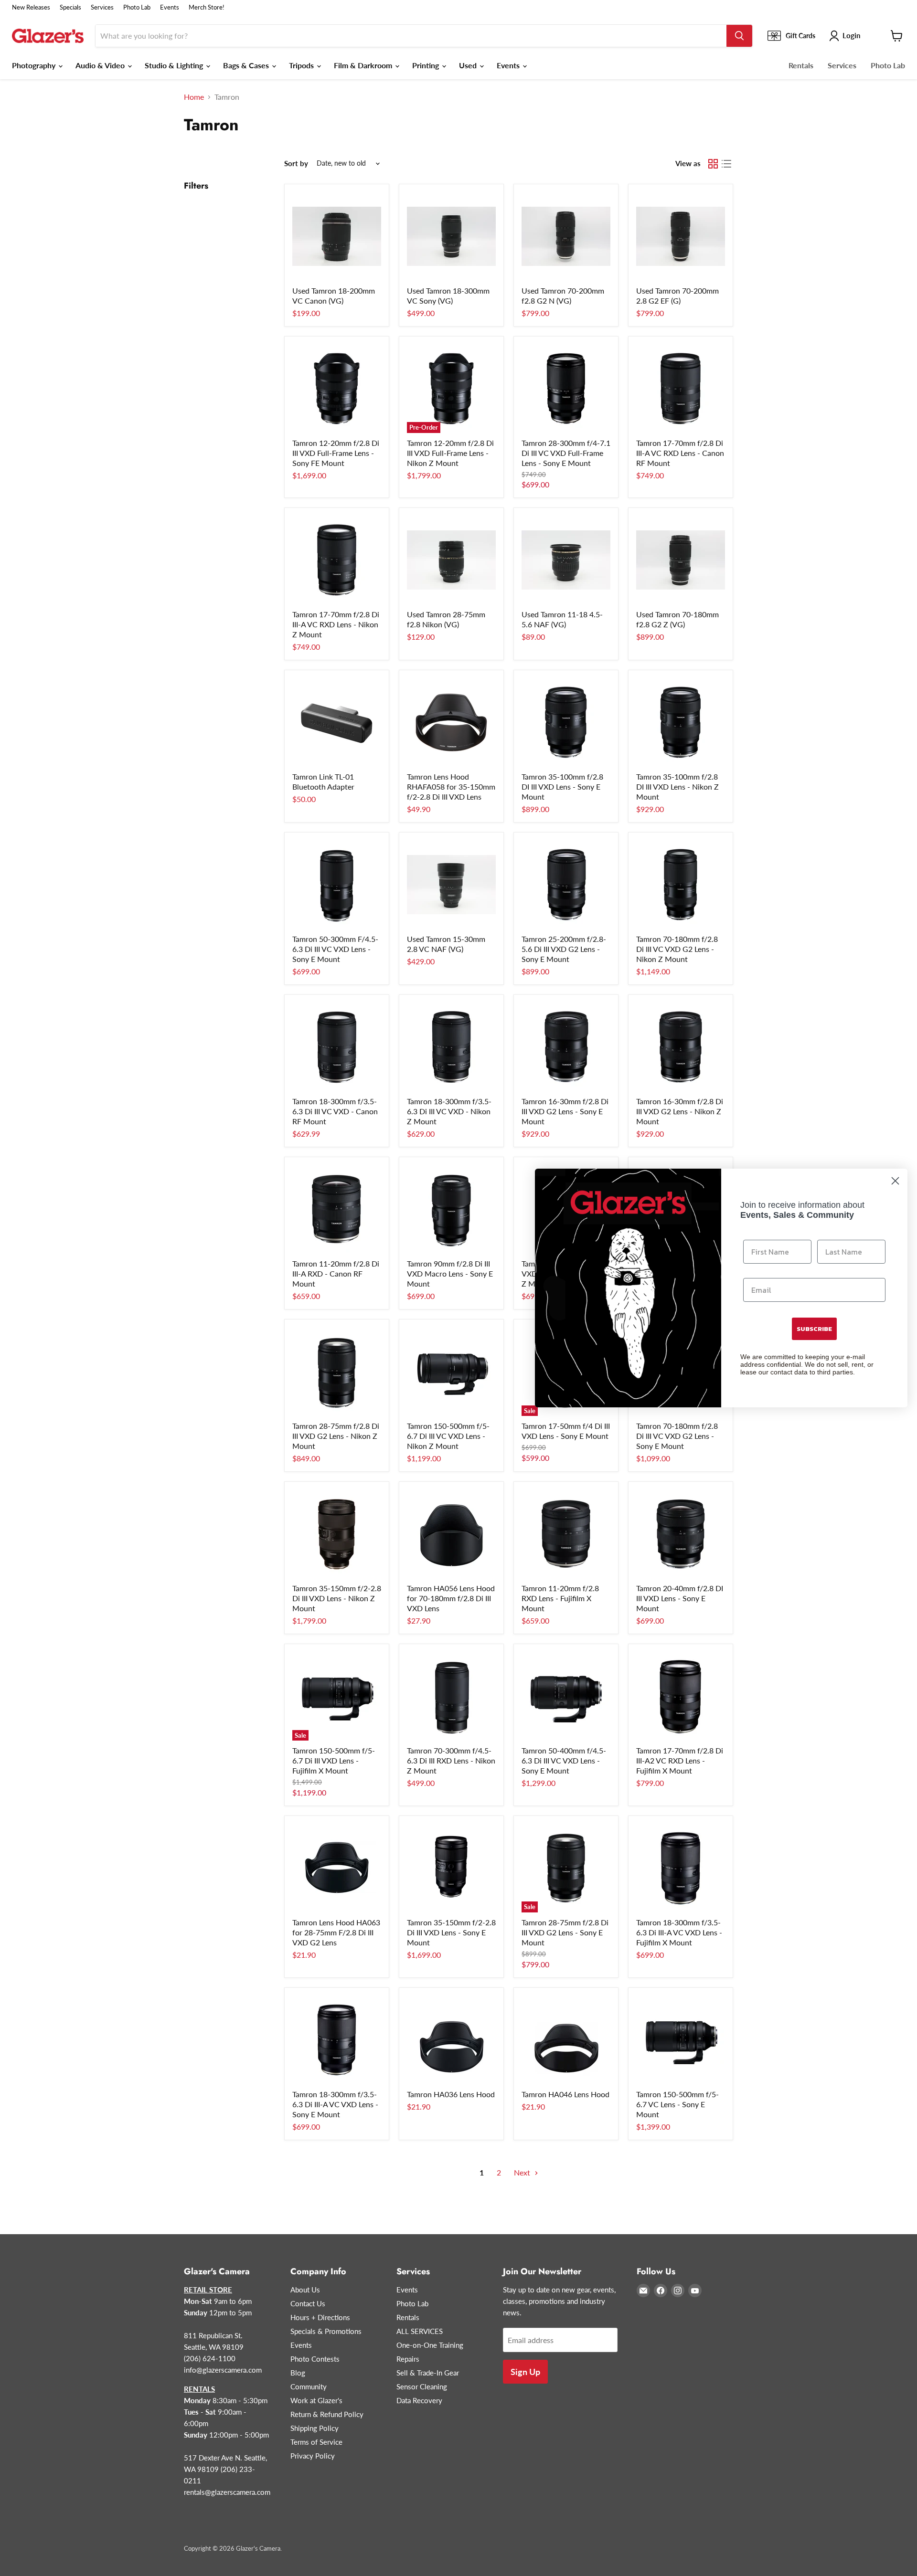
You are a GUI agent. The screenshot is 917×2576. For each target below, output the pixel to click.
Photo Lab (137, 7)
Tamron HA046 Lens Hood (565, 2094)
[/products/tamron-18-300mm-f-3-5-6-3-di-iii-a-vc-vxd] (337, 2040)
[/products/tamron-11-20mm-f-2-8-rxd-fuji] (566, 1534)
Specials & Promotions (326, 2331)
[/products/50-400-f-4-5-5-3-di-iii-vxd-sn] (566, 1696)
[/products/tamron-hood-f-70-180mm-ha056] (451, 1534)
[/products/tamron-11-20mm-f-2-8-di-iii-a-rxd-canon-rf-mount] (337, 1209)
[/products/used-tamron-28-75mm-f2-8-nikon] (451, 560)
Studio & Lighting (175, 65)
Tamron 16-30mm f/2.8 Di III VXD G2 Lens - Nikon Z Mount (680, 1111)
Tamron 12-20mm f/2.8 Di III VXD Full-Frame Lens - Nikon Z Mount (450, 453)
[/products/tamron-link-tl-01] (337, 722)
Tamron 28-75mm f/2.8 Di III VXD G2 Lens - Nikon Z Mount (336, 1436)
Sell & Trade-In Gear (428, 2373)
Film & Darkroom (364, 65)
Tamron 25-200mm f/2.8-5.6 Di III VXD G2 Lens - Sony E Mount (564, 949)
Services (102, 7)
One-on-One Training (430, 2345)
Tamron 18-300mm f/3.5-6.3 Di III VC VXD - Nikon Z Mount (449, 1111)
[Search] (739, 36)
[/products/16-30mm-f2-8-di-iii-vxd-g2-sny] (566, 1047)
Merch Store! (207, 7)
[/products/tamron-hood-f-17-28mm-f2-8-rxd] (566, 2040)
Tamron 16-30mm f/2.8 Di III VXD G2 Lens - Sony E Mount (565, 1111)
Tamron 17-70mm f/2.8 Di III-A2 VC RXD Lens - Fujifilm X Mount (680, 1760)
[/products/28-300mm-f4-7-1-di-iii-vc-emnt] (566, 389)
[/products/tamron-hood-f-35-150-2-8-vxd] (451, 722)
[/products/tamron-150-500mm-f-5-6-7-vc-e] (681, 2040)
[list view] (726, 164)
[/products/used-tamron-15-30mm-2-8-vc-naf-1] (451, 885)
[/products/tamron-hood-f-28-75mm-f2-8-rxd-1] (337, 1868)
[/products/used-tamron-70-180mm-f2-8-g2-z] (681, 560)
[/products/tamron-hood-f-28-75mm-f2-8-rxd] (451, 2040)
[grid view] (713, 164)
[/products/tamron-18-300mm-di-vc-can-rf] (337, 1047)
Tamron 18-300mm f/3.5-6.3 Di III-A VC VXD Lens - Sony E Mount (335, 2104)
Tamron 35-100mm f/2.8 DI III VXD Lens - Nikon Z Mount (677, 787)
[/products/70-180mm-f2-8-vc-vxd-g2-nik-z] (681, 885)
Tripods (302, 65)
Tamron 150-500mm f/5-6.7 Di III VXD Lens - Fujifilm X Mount (334, 1760)
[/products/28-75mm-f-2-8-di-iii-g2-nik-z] (337, 1372)
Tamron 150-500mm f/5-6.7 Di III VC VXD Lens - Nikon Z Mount (448, 1436)
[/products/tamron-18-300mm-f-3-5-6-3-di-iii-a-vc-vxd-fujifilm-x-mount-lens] (681, 1868)
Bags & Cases (247, 65)
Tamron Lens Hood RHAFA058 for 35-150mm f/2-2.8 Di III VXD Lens (451, 787)
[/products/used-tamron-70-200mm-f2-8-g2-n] (566, 236)
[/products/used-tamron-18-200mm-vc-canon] (337, 236)
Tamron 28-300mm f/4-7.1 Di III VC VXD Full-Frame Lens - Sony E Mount (566, 453)
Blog (298, 2373)
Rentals (801, 65)
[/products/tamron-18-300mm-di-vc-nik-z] (451, 1047)
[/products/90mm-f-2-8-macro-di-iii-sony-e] (451, 1209)
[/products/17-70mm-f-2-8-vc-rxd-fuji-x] (681, 1696)
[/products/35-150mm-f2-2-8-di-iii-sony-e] (451, 1868)
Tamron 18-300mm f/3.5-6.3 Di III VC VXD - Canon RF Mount (335, 1111)
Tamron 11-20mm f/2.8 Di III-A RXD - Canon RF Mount (336, 1273)
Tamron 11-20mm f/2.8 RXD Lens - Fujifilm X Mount (560, 1598)
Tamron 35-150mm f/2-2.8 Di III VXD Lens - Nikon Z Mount (337, 1598)
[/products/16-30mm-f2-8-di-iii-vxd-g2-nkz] (681, 1047)
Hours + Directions (320, 2317)
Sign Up (525, 2372)
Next (523, 2172)
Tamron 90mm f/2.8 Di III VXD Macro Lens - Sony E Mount (450, 1273)
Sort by (296, 164)
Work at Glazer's (316, 2400)
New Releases (31, 7)
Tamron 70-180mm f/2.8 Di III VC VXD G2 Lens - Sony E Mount (677, 1436)
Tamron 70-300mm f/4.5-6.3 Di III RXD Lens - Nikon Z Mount (451, 1760)
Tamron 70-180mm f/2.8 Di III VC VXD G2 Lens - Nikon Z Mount (677, 949)
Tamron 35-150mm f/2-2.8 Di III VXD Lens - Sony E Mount (451, 1932)
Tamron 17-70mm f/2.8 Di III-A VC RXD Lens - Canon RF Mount (680, 453)
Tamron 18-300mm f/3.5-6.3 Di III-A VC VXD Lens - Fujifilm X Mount (679, 1932)
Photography (35, 65)
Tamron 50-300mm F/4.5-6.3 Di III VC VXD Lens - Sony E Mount (335, 949)
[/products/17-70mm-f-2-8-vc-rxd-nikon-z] (337, 560)
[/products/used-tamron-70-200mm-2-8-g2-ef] (681, 236)
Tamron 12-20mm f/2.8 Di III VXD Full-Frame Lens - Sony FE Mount (336, 453)
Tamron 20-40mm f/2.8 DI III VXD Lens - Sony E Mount (680, 1598)
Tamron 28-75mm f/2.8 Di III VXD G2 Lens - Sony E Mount (565, 1932)
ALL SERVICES (420, 2331)
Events (170, 7)
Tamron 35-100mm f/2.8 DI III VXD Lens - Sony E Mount (562, 787)
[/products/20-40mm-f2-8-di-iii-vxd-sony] (681, 1534)
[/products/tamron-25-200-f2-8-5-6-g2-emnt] (566, 885)
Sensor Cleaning (422, 2386)
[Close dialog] (895, 1181)
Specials (70, 7)
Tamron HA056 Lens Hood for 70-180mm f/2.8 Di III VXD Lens (451, 1598)
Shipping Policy (315, 2428)
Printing (427, 65)
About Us (305, 2290)
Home (194, 97)
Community (309, 2386)
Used (469, 65)
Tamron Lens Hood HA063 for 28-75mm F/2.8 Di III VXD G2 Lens (336, 1932)
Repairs (408, 2359)
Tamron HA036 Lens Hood (451, 2094)
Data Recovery (419, 2400)
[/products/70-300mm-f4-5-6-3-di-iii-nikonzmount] (451, 1696)
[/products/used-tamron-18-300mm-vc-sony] (451, 236)
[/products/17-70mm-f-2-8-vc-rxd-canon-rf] (681, 389)
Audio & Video (101, 65)
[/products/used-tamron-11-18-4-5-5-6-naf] (566, 560)
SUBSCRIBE (814, 1329)
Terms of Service (316, 2442)
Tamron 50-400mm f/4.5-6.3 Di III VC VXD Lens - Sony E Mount (564, 1760)
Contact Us (308, 2303)
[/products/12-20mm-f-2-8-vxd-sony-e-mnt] (337, 389)
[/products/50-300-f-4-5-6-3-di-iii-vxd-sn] (337, 885)
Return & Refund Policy (327, 2414)
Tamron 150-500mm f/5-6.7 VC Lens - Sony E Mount (677, 2104)
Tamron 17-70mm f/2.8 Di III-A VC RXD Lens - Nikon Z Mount (336, 624)
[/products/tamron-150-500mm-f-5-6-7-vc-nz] (451, 1372)
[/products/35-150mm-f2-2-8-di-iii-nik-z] (337, 1534)
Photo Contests (315, 2359)
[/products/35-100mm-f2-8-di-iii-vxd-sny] (566, 722)
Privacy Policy (313, 2456)
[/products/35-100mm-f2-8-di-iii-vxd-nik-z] (681, 722)
